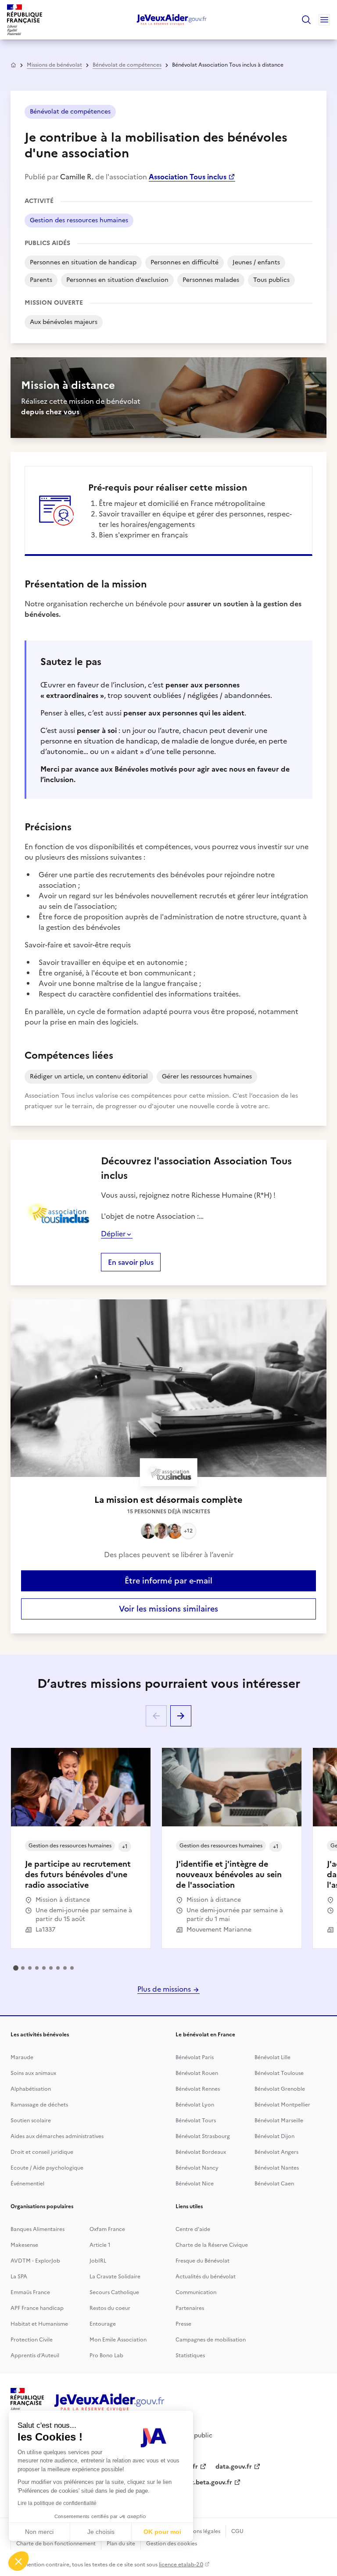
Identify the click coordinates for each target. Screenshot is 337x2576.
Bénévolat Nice (195, 2184)
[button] (18, 2561)
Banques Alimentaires (38, 2229)
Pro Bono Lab (106, 2355)
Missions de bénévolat (54, 65)
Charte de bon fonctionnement (56, 2544)
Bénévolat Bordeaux (201, 2152)
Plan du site (121, 2544)
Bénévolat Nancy (197, 2168)
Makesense (24, 2245)
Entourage (103, 2324)
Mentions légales (199, 2531)
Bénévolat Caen (274, 2184)
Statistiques (190, 2355)
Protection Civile (32, 2340)
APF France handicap (37, 2308)
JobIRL (98, 2261)
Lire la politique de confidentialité (57, 2503)
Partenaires (190, 2308)
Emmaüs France (30, 2292)
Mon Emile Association (118, 2340)
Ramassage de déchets (39, 2105)
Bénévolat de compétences (127, 65)
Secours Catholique (114, 2292)
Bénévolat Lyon (195, 2105)
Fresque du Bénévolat (203, 2261)
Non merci (39, 2532)
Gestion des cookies (172, 2544)
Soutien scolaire (31, 2121)
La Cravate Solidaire (115, 2277)
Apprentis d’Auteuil (35, 2355)
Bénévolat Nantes (277, 2168)
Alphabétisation (31, 2089)
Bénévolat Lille (272, 2057)
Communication (196, 2292)
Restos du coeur (110, 2308)
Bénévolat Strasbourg (203, 2136)
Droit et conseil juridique (42, 2152)
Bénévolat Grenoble (280, 2089)
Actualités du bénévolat (206, 2277)
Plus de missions (165, 1989)
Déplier (113, 1234)
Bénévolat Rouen (197, 2073)
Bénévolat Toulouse (279, 2073)
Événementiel (27, 2184)
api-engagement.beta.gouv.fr (189, 2482)
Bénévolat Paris (195, 2057)
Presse (183, 2324)
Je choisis (101, 2532)
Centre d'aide (193, 2229)
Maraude (22, 2057)
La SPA (19, 2277)
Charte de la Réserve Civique (212, 2245)
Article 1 (100, 2245)
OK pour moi (162, 2532)
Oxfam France (107, 2229)
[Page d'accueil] (172, 20)
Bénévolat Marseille (279, 2121)
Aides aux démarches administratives (57, 2136)
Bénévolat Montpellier (282, 2105)
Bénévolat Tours (196, 2121)
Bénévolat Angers (276, 2152)
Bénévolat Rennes (198, 2089)
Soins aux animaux (33, 2073)
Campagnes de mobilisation (211, 2340)
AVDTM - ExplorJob (35, 2261)
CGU (237, 2531)
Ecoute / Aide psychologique (47, 2168)
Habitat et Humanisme (39, 2324)
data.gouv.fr (234, 2467)
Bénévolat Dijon (274, 2136)
